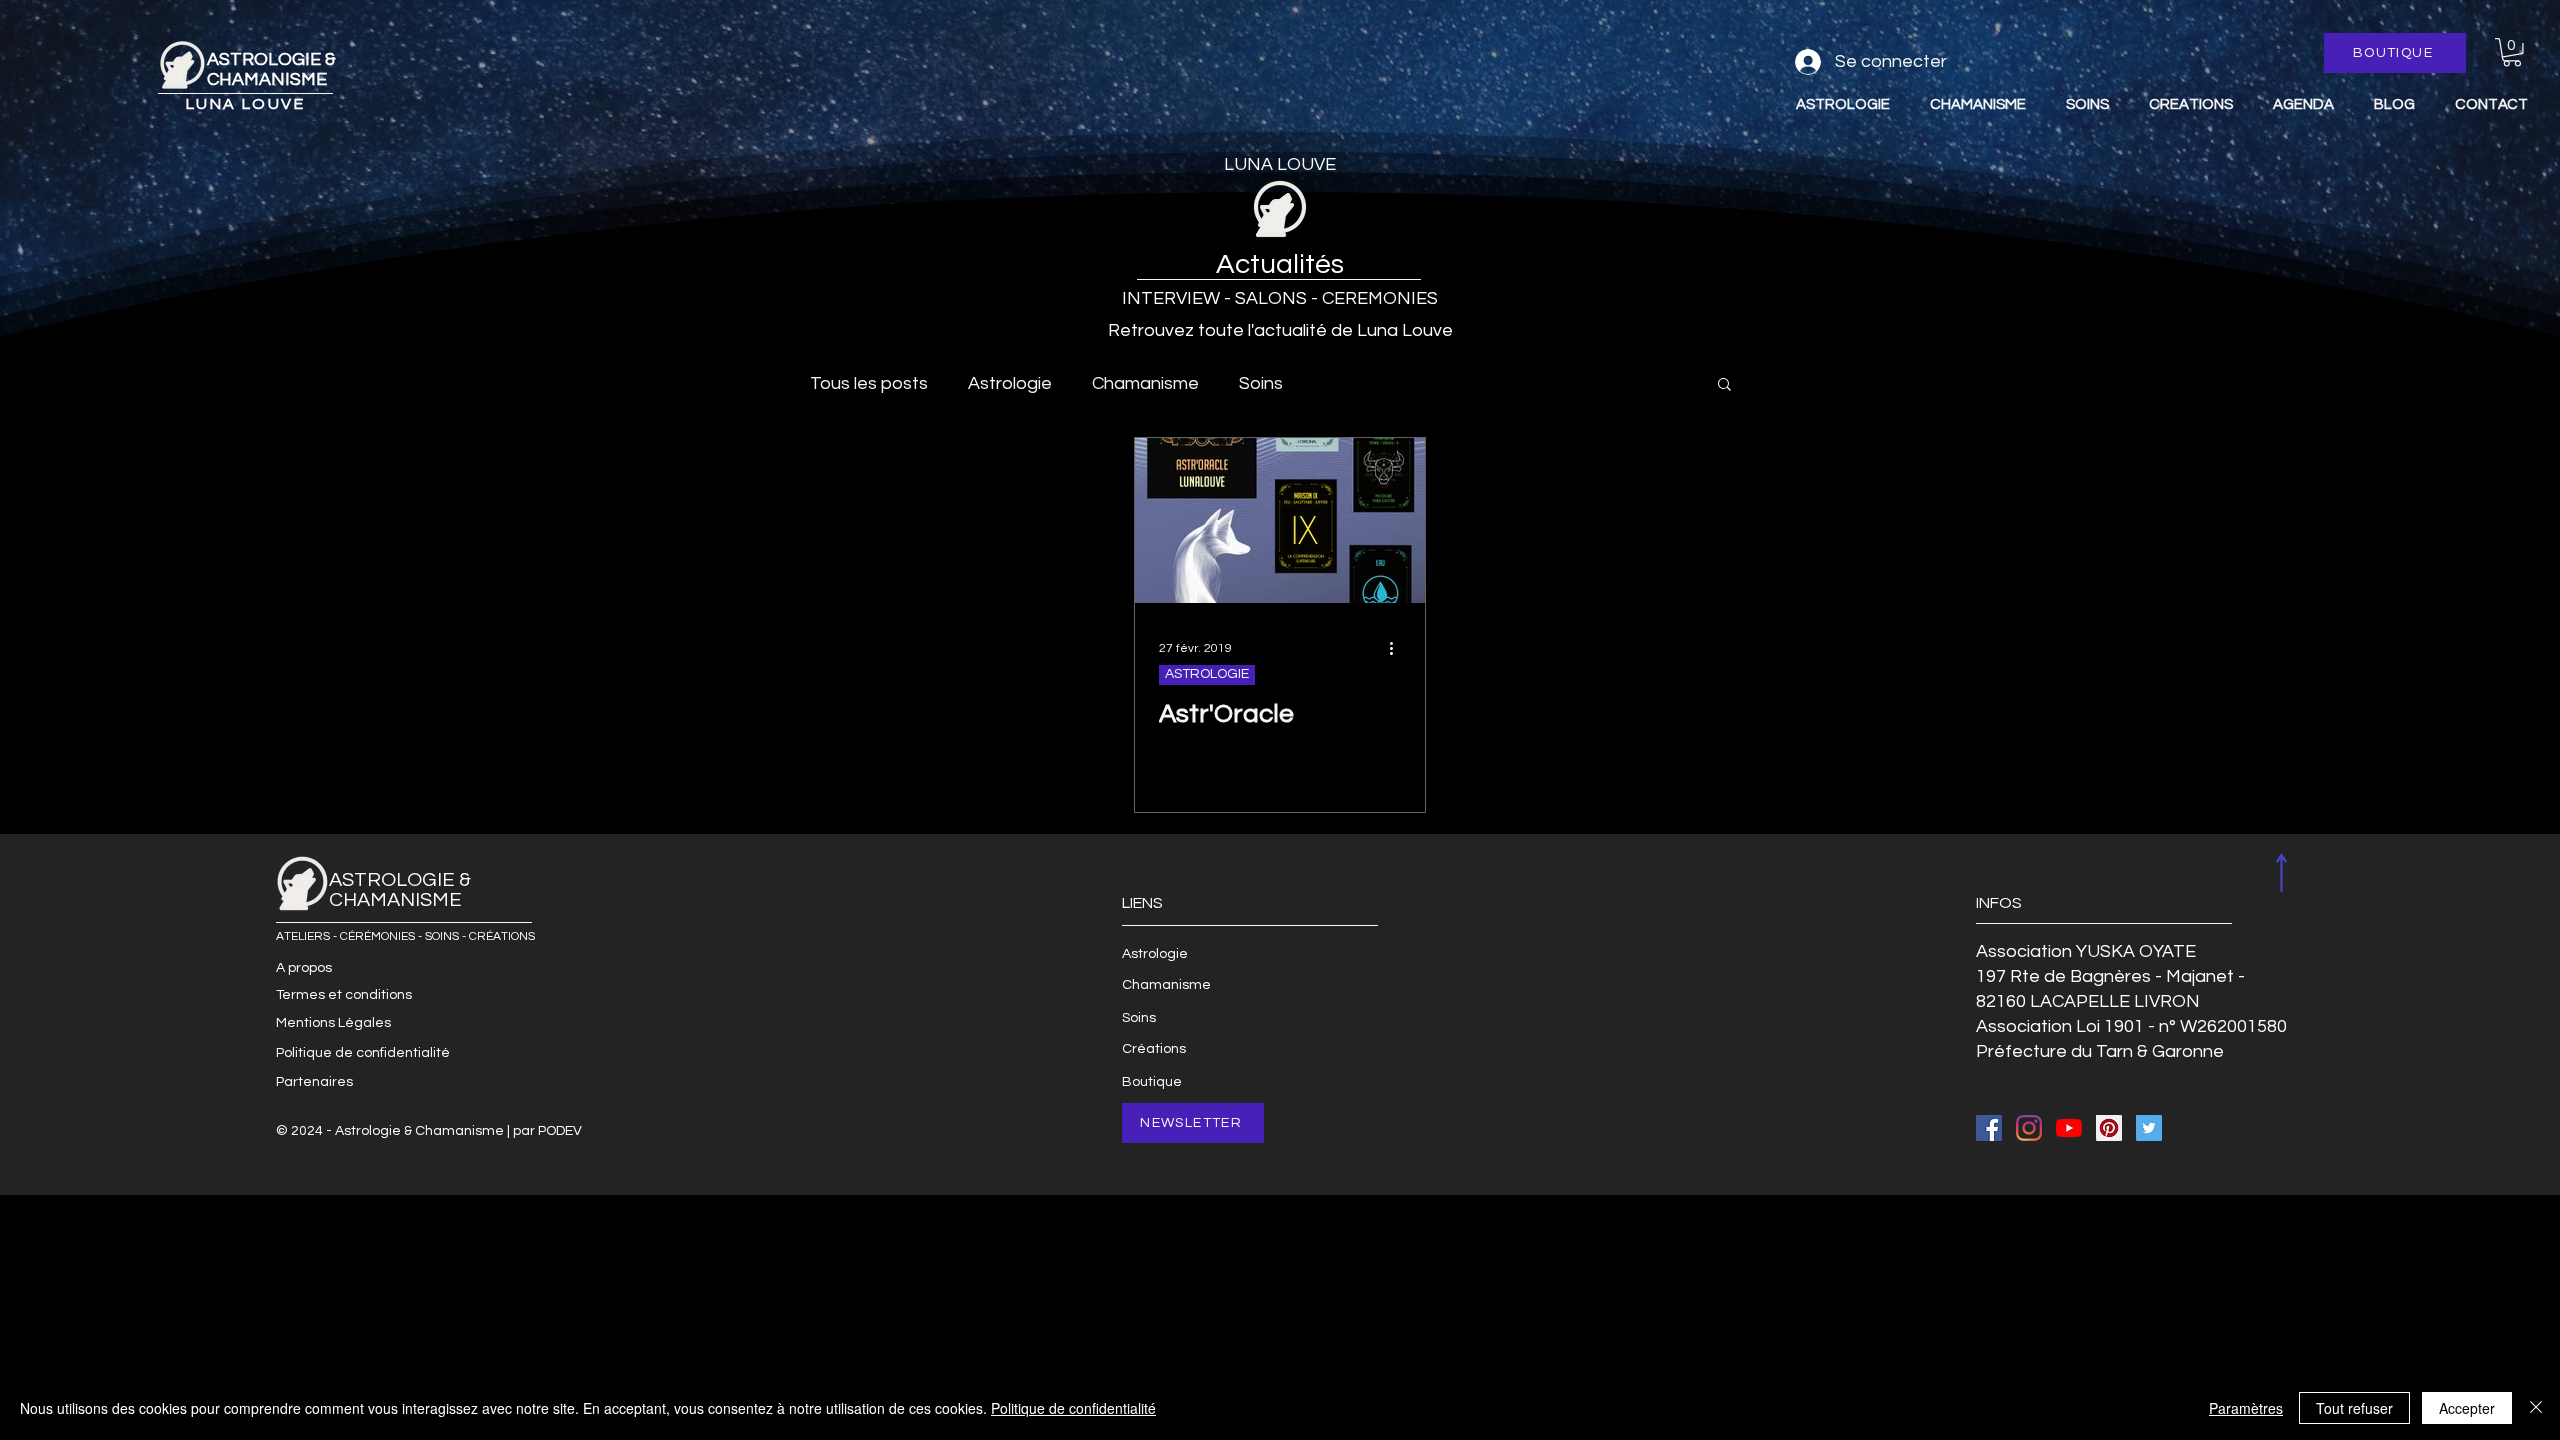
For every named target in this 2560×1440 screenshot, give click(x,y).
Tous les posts (869, 383)
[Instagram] (2029, 1128)
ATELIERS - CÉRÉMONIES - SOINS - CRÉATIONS (405, 936)
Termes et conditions (344, 995)
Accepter (2467, 1408)
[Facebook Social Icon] (1989, 1128)
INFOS (1999, 903)
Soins (1261, 383)
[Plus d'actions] (1398, 648)
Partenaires (314, 1082)
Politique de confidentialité (363, 1053)
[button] (2512, 52)
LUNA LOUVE (245, 104)
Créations (1154, 1049)
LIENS (1142, 903)
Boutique (1152, 1082)
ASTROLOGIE (1207, 674)
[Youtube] (2069, 1128)
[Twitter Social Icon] (2149, 1128)
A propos (304, 968)
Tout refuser (2354, 1408)
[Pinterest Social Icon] (2109, 1128)
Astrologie (1010, 383)
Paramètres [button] (2246, 1408)
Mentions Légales (333, 1023)
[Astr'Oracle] (1280, 520)
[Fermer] (2536, 1408)
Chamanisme (1145, 383)
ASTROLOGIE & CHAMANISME (271, 69)
